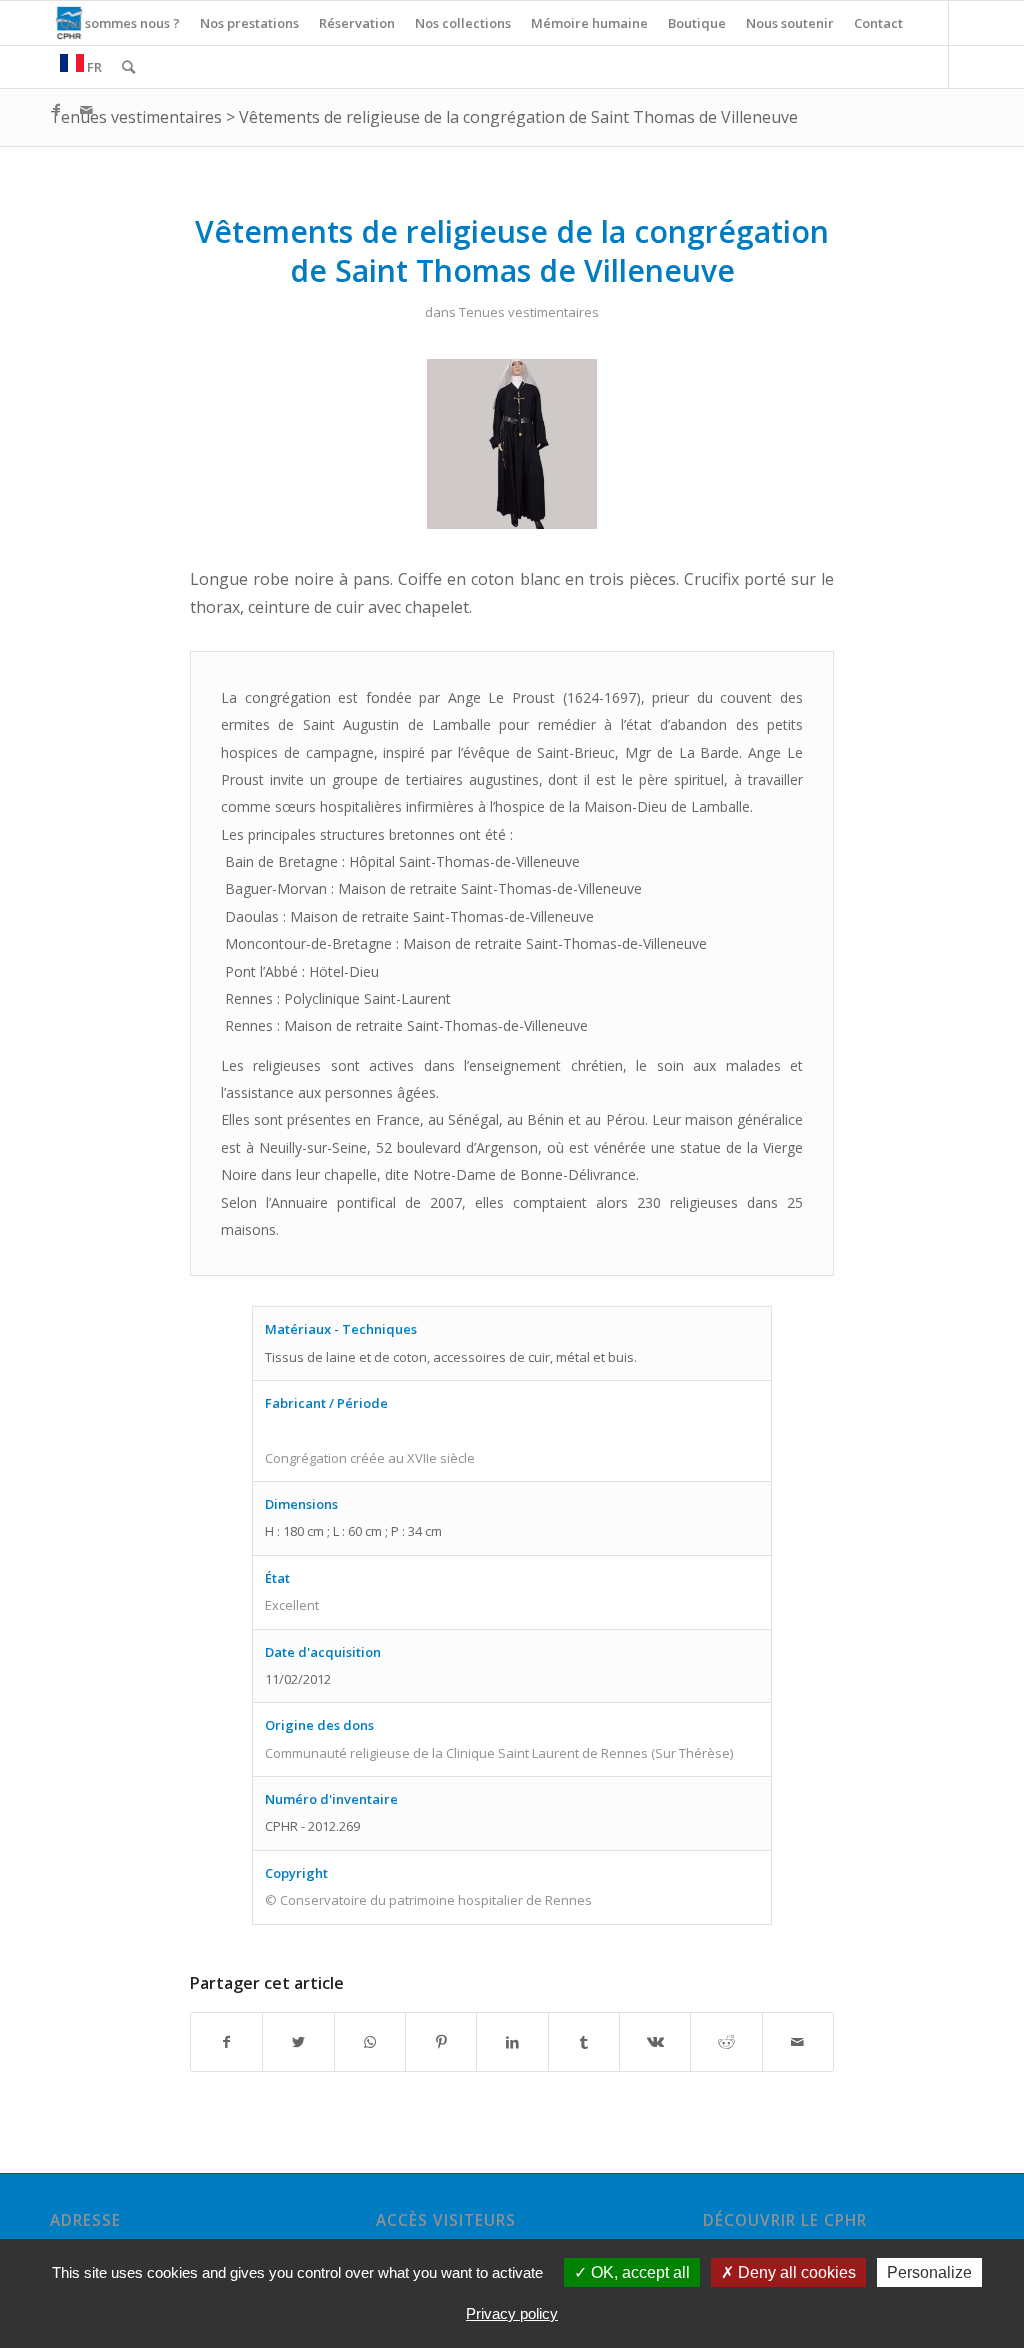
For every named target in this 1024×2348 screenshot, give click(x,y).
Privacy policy (512, 2313)
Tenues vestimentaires (136, 117)
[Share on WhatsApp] (370, 2042)
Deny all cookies (795, 2272)
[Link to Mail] (86, 110)
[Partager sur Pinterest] (441, 2042)
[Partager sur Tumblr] (584, 2042)
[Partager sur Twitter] (298, 2042)
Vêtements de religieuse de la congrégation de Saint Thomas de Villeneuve (518, 117)
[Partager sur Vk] (655, 2042)
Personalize (929, 2272)
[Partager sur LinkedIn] (512, 2042)
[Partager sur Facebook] (226, 2042)
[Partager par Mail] (798, 2042)
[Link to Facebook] (56, 110)
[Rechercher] (128, 67)
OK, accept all (638, 2272)
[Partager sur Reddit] (726, 2042)
